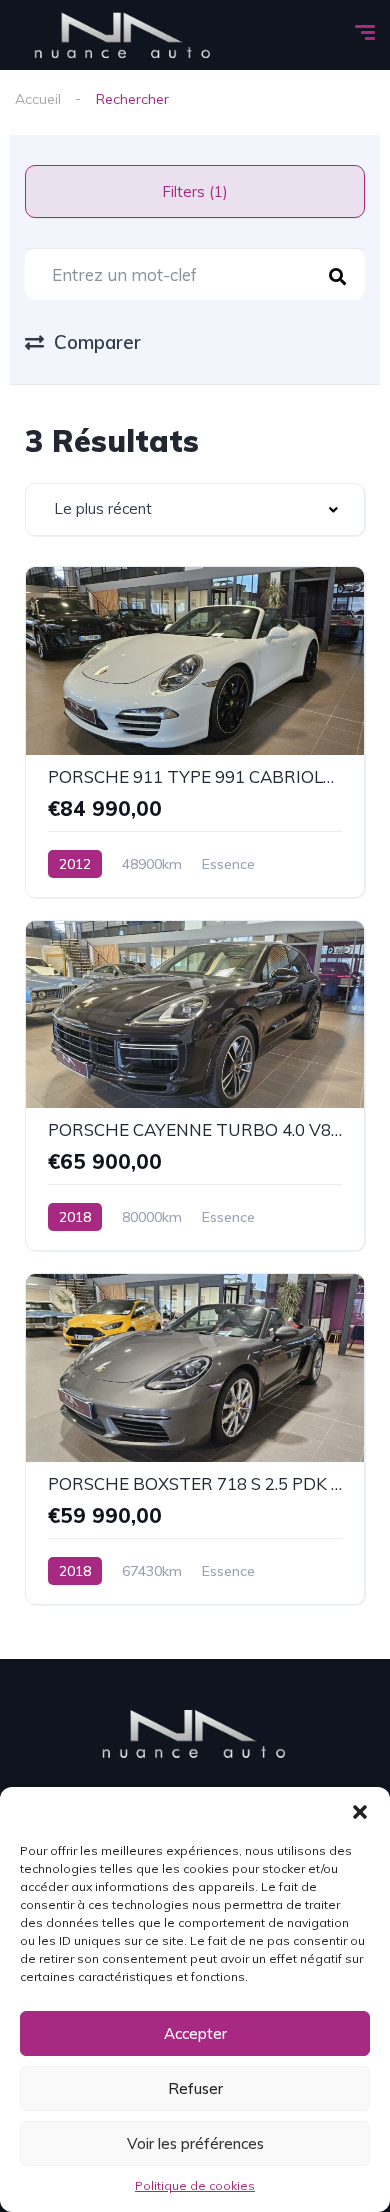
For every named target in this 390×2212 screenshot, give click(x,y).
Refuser (195, 2088)
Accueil (38, 99)
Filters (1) (195, 191)
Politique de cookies (195, 2185)
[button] (360, 1812)
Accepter (195, 2033)
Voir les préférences (195, 2143)
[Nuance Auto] (123, 35)
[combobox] (195, 509)
